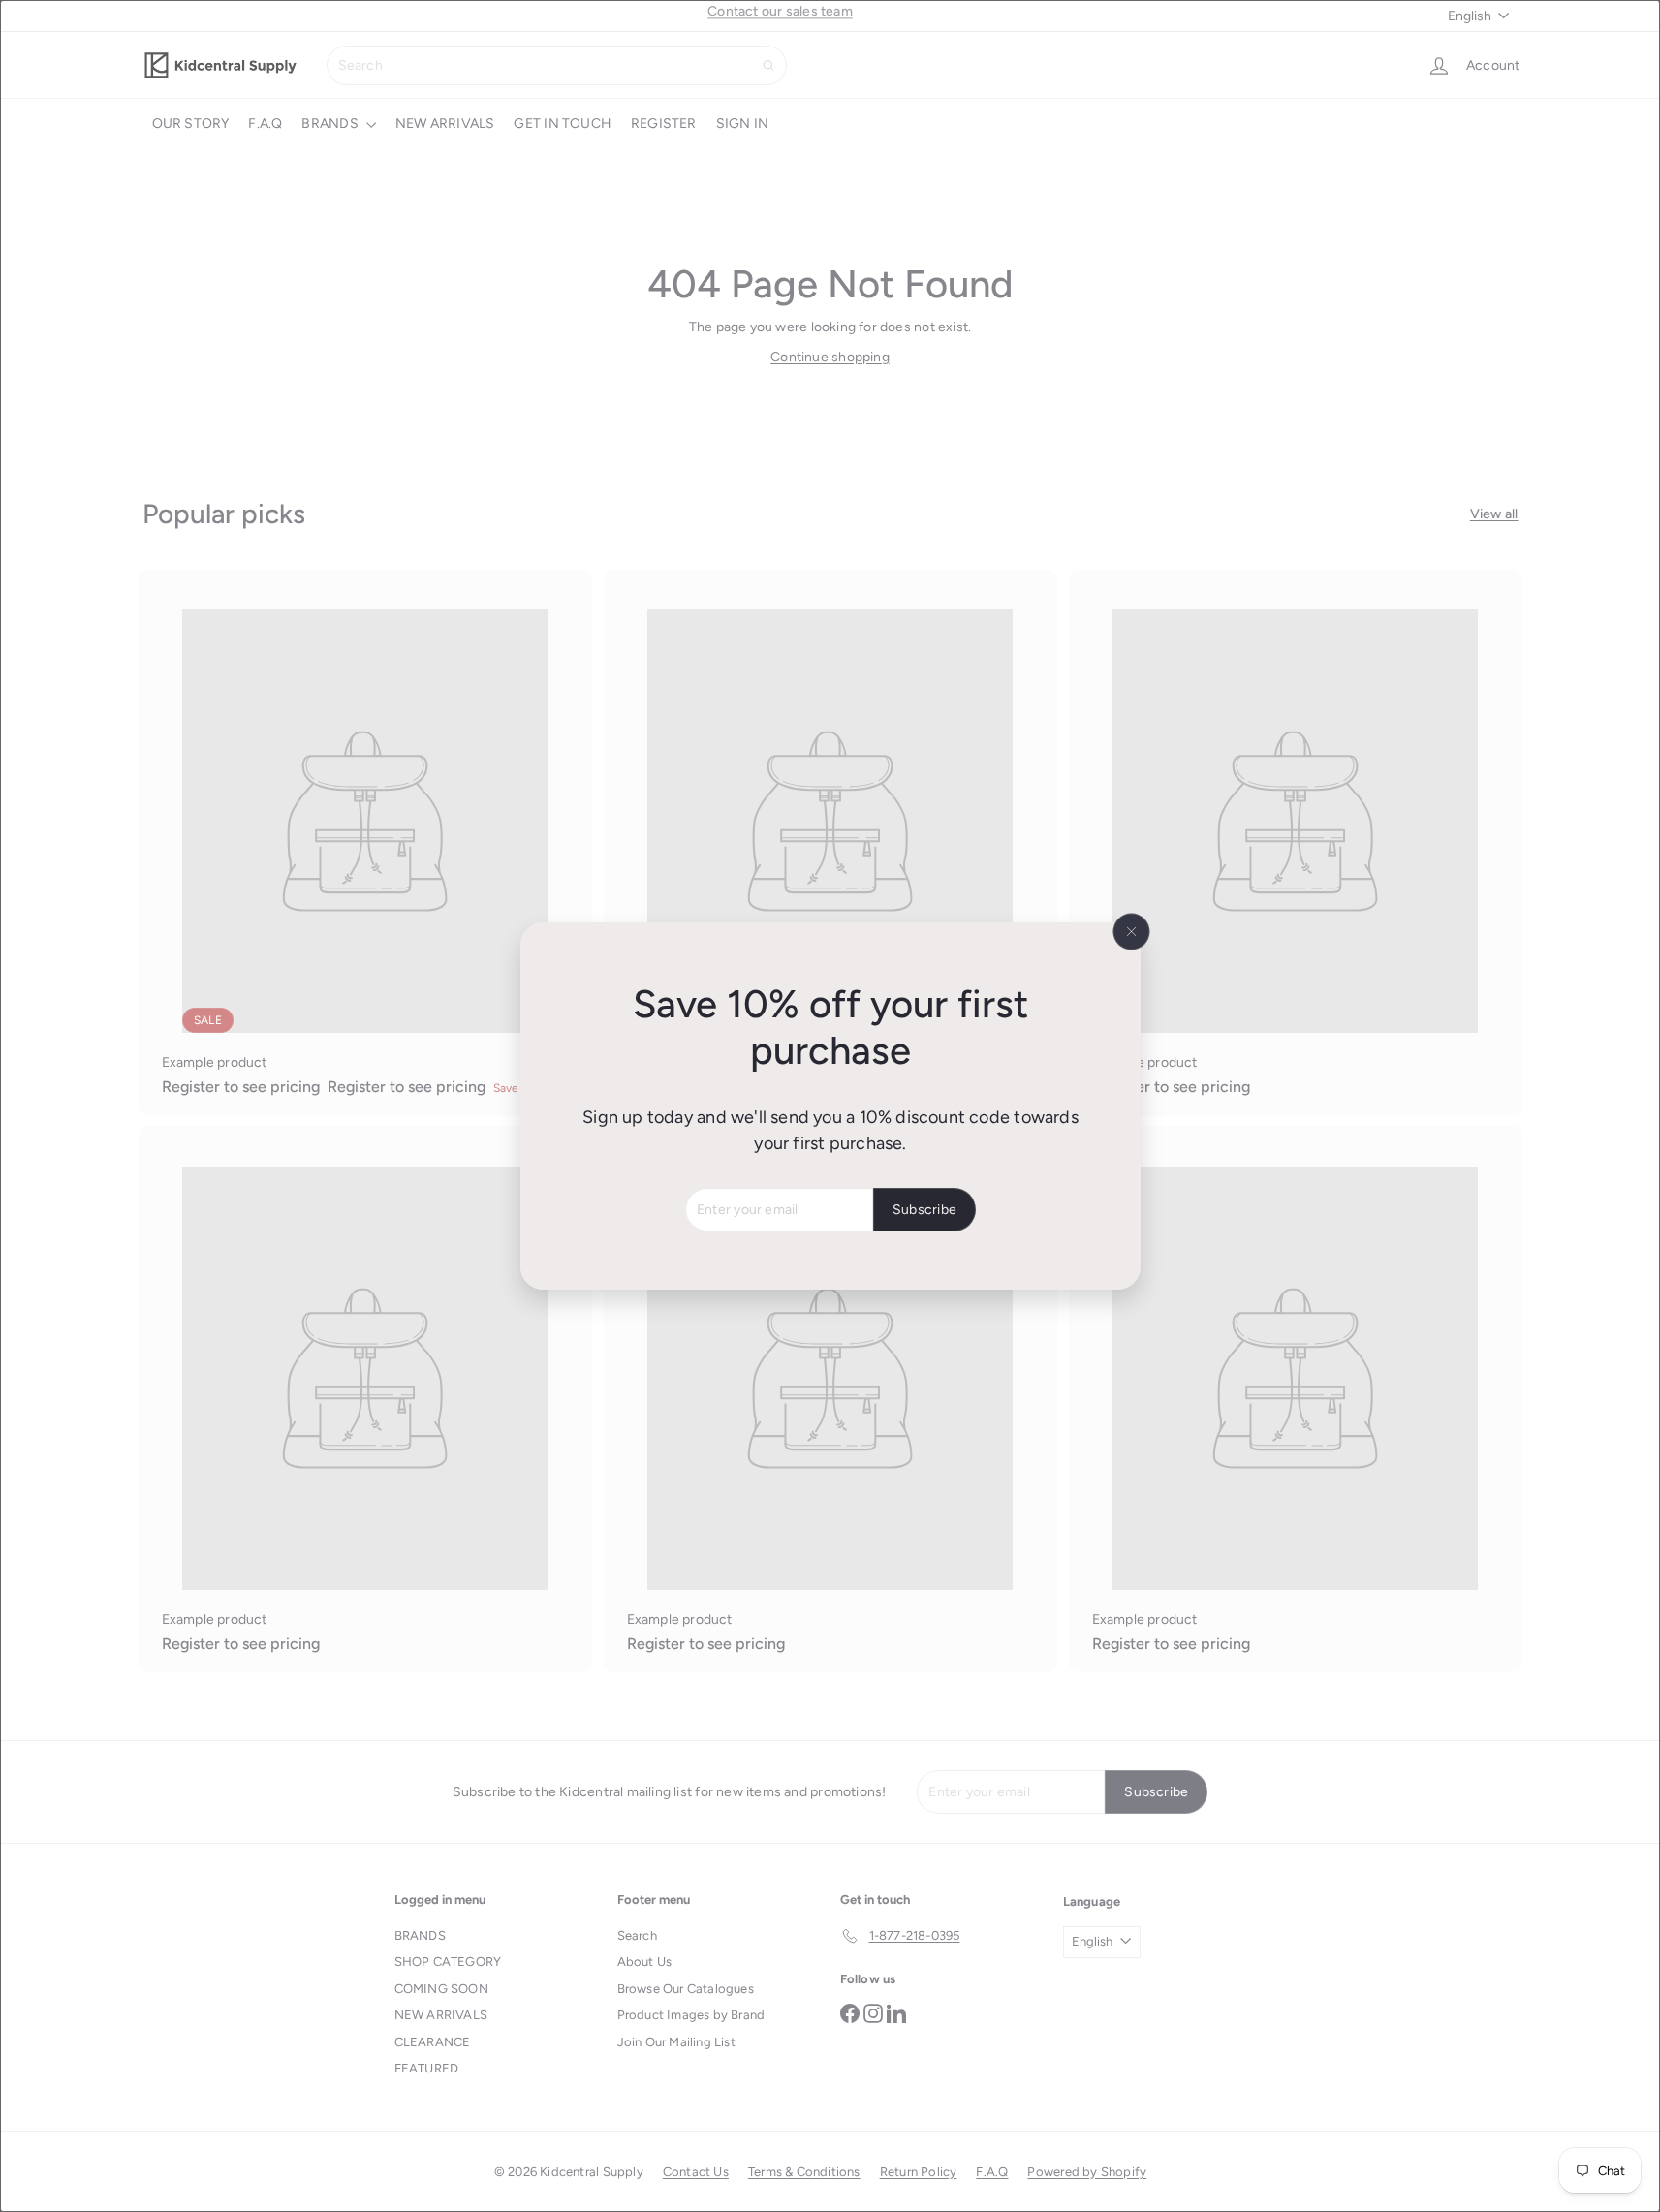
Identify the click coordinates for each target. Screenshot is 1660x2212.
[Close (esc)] (1131, 932)
